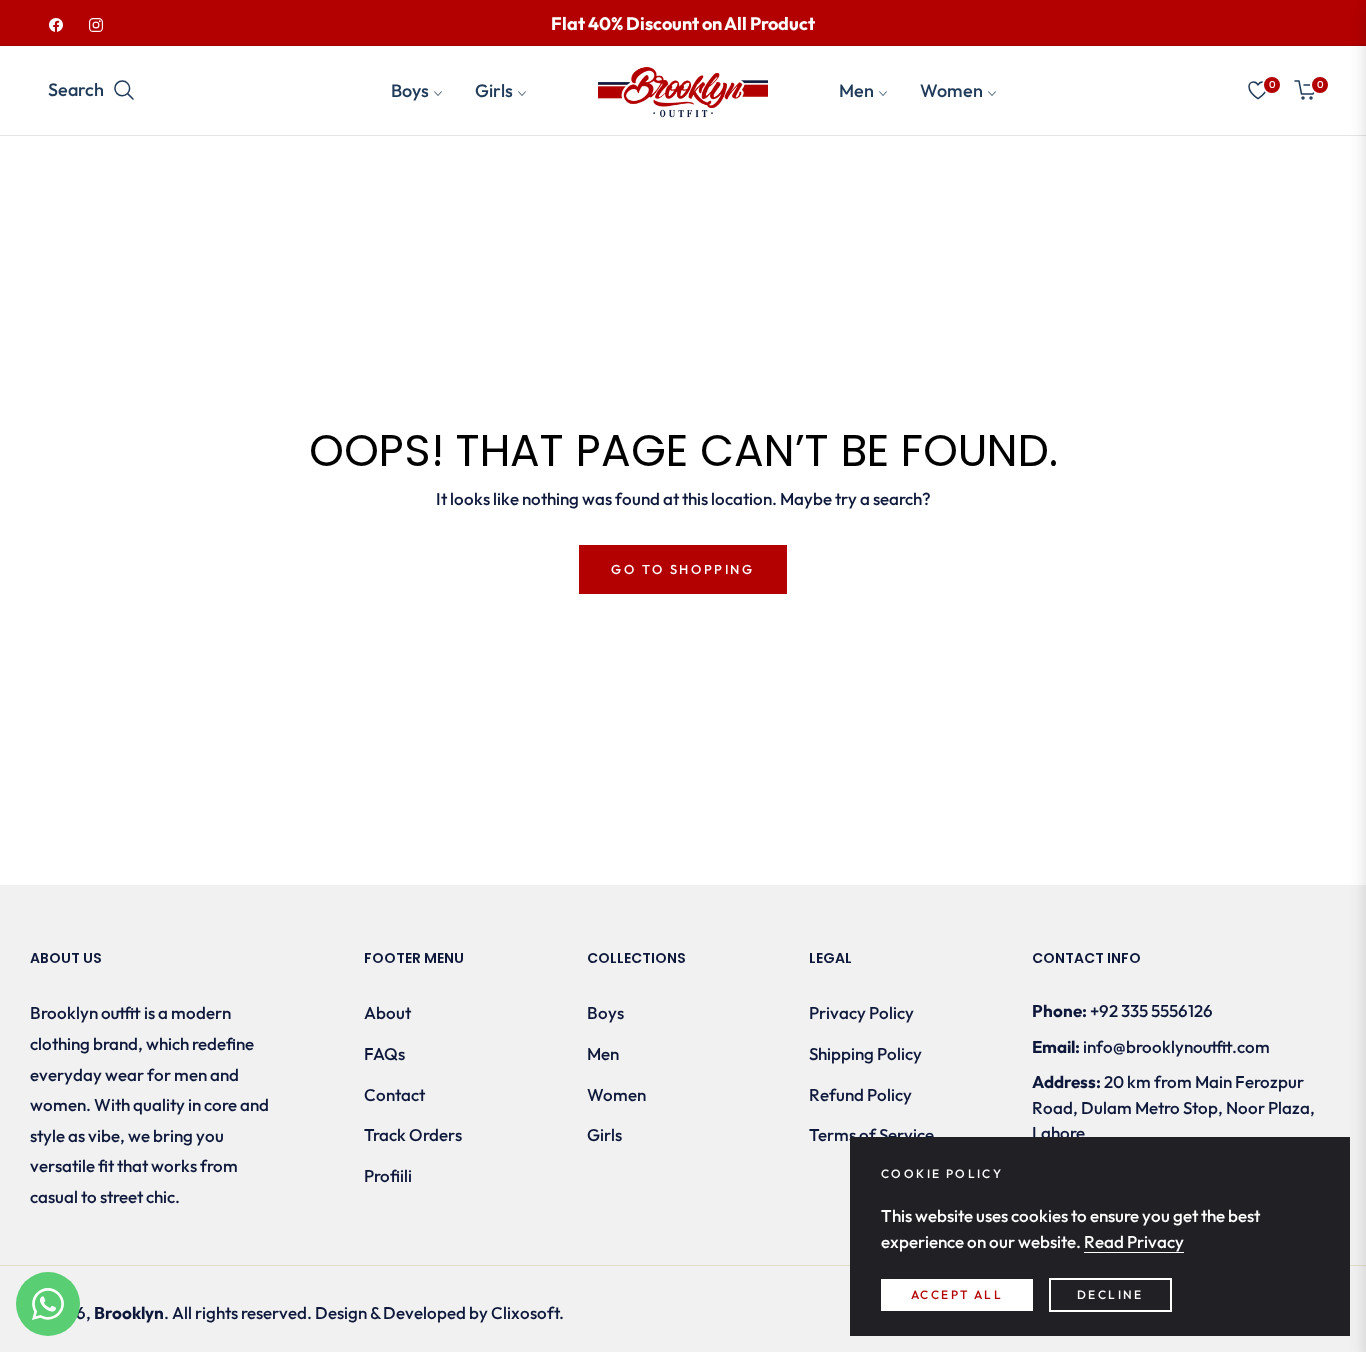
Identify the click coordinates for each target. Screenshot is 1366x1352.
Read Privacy (1134, 1241)
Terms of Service (871, 1134)
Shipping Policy (865, 1053)
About (387, 1012)
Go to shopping (682, 569)
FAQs (384, 1053)
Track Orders (413, 1134)
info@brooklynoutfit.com (1176, 1046)
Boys (605, 1012)
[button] (98, 90)
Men (603, 1053)
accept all (957, 1294)
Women (616, 1094)
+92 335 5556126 (1151, 1010)
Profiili (388, 1175)
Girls (604, 1134)
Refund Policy (860, 1094)
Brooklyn (129, 1312)
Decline (1110, 1294)
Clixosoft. (527, 1312)
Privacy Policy (861, 1012)
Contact (394, 1094)
